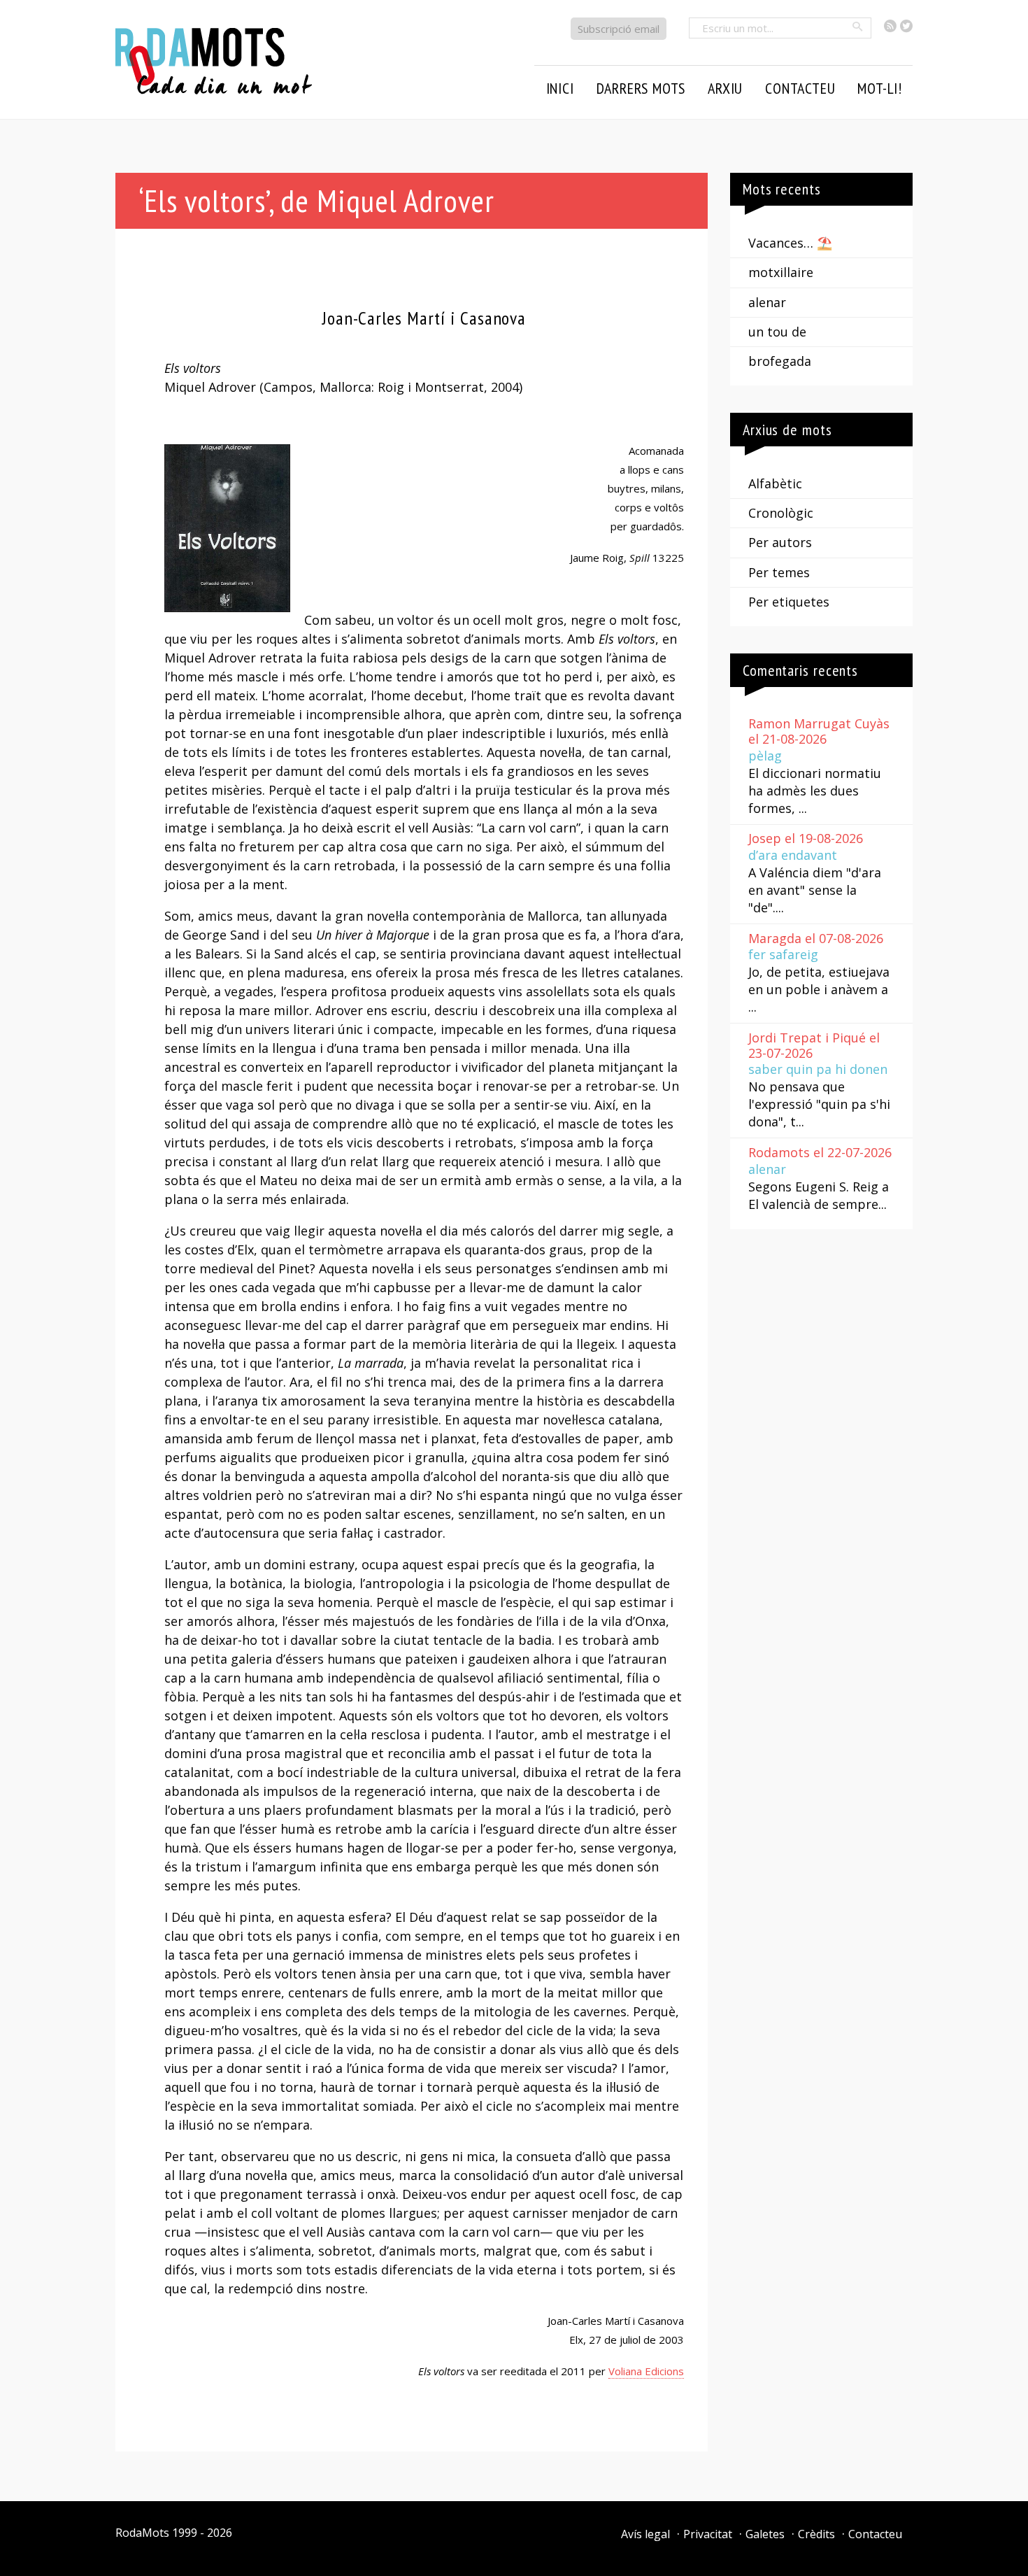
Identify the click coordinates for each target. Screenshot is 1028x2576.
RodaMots (142, 2533)
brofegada (780, 361)
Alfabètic (775, 483)
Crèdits (816, 2534)
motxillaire (781, 272)
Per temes (779, 572)
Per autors (780, 542)
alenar (767, 302)
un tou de (777, 332)
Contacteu (875, 2534)
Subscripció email (619, 29)
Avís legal (645, 2534)
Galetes (765, 2534)
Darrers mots (641, 88)
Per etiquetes (789, 602)
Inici (560, 88)
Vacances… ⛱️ (790, 243)
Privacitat (708, 2534)
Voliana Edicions (646, 2371)
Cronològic (781, 513)
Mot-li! (880, 88)
